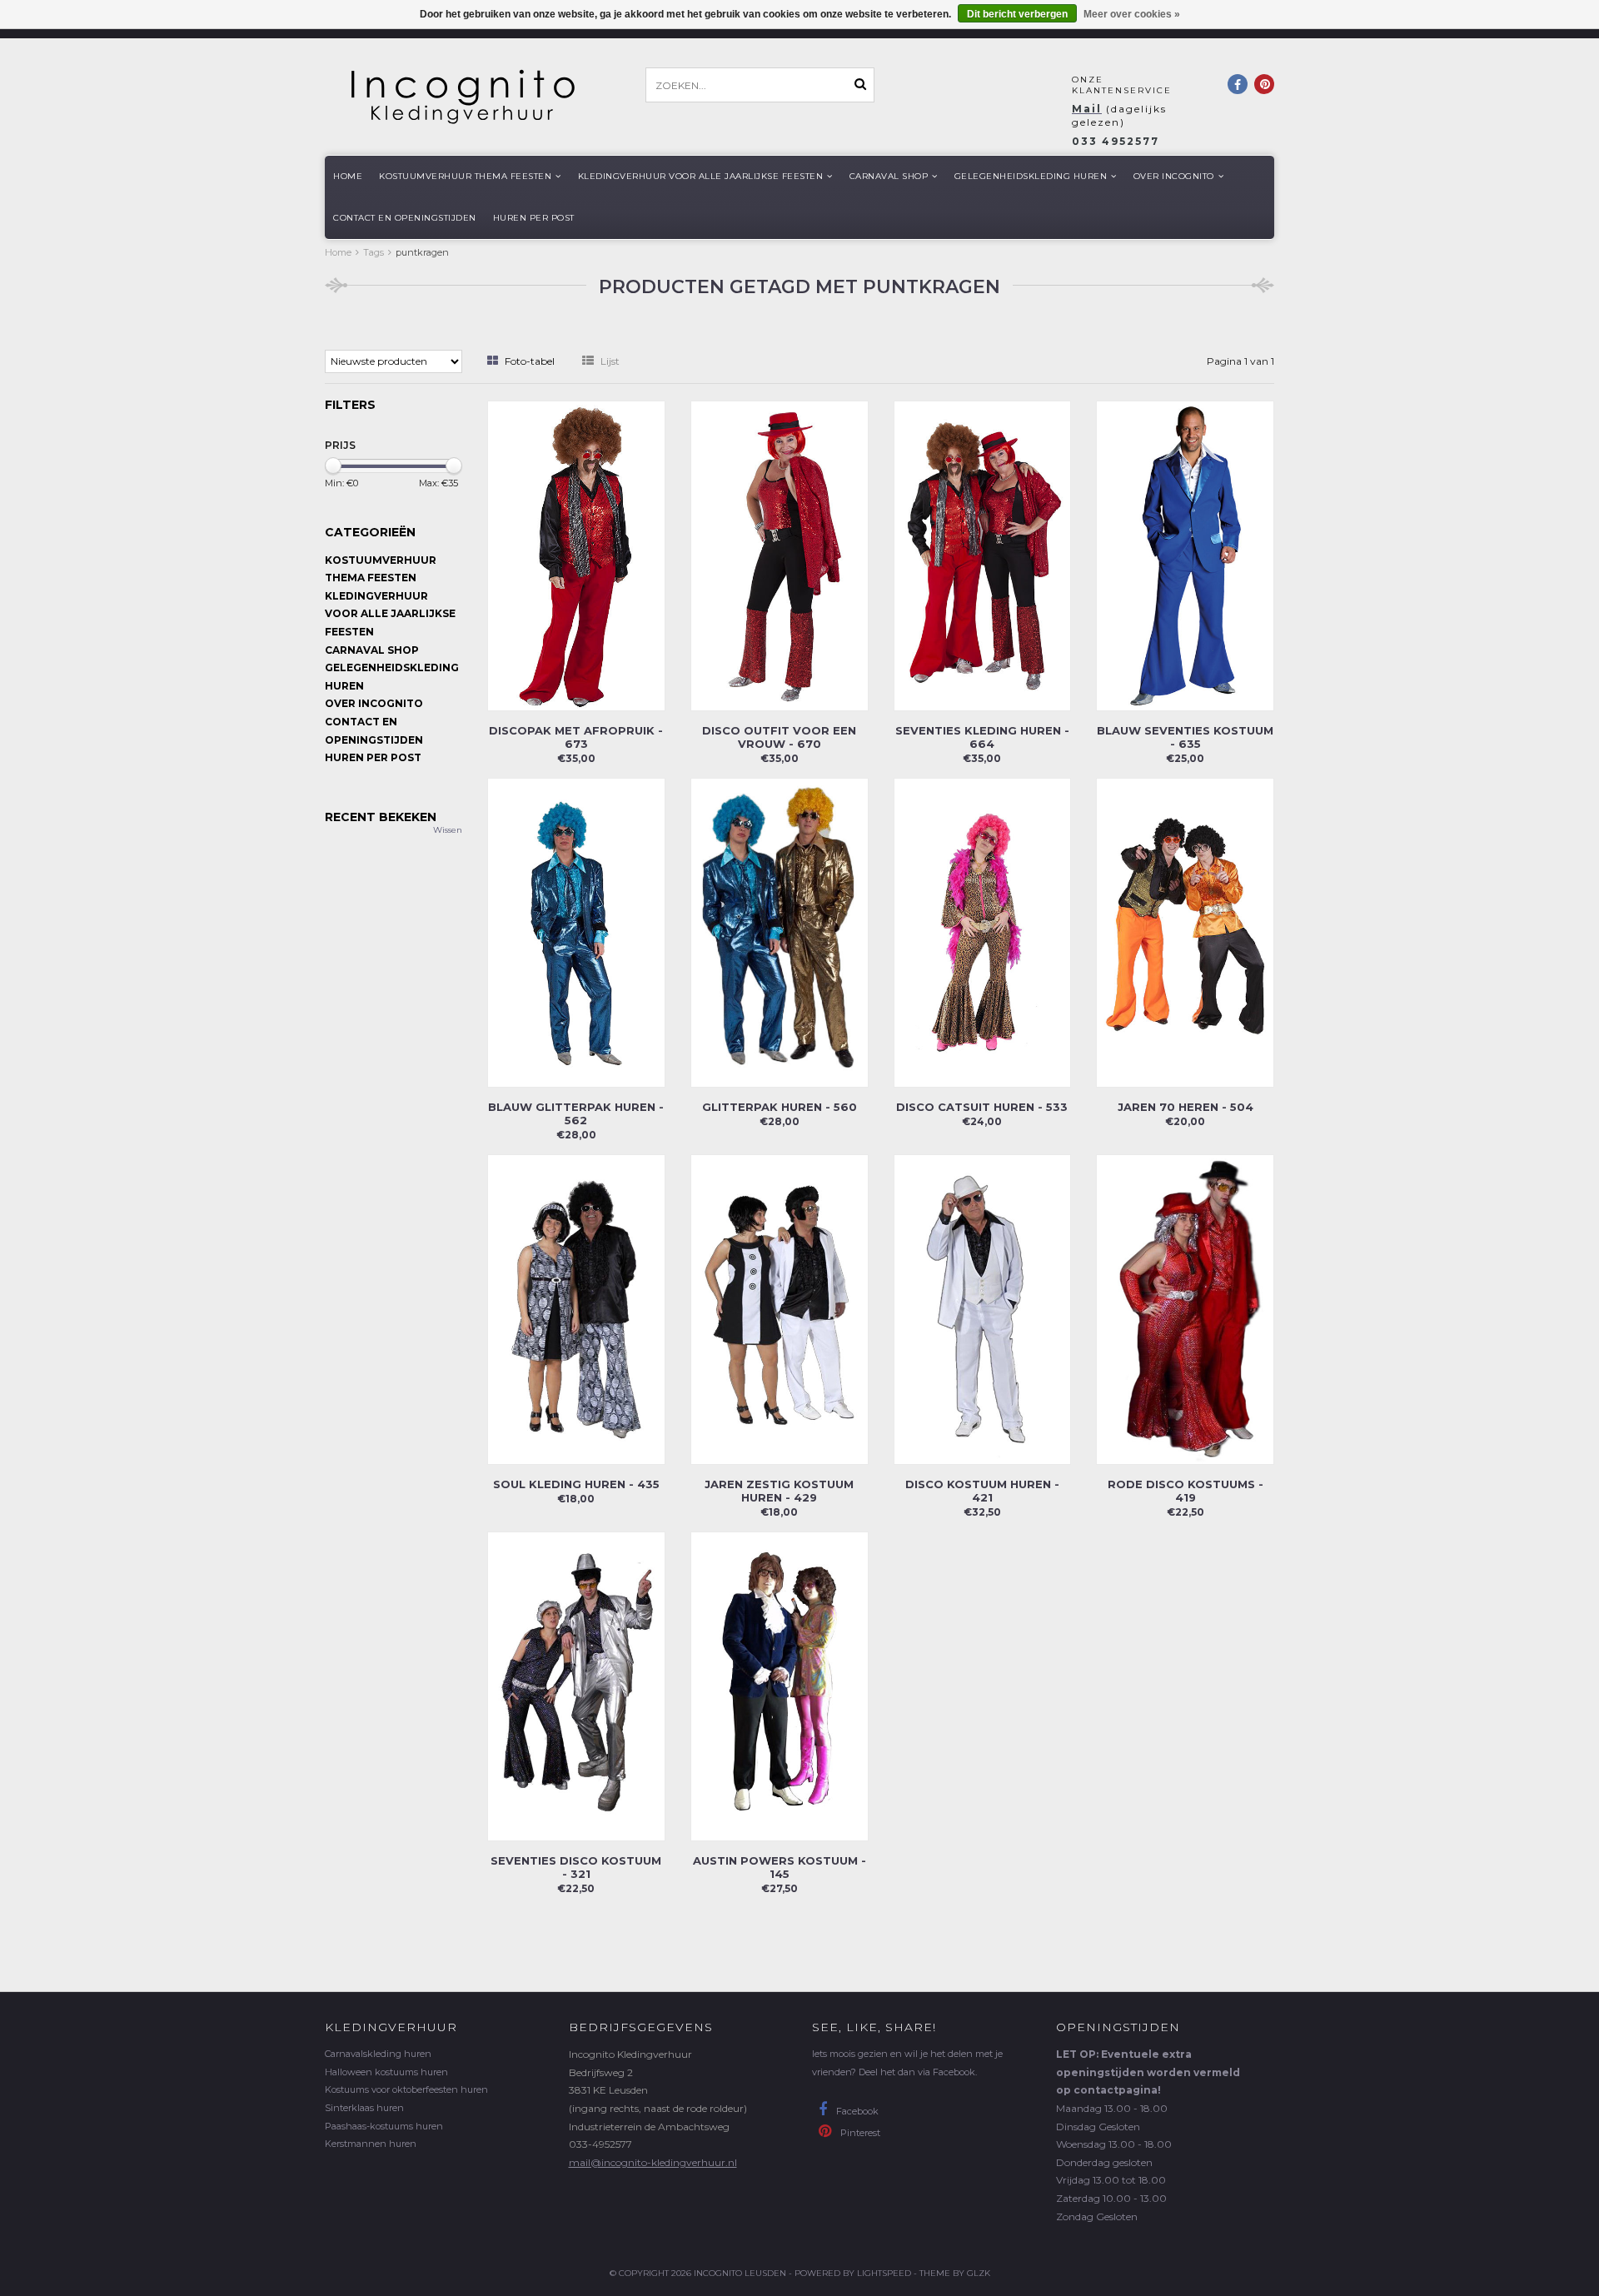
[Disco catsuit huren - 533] (983, 931)
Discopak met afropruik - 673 (576, 737)
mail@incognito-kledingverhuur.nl (653, 2162)
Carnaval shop (889, 176)
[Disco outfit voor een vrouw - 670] (780, 554)
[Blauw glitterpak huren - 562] (576, 931)
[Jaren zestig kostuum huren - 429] (780, 1309)
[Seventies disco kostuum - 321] (576, 1685)
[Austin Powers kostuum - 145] (780, 1685)
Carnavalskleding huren (378, 2054)
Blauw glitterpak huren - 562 (576, 1113)
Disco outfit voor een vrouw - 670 (779, 737)
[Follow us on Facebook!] (1238, 84)
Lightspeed (884, 2273)
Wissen (448, 830)
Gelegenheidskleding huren (1031, 176)
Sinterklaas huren (364, 2108)
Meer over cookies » (1132, 14)
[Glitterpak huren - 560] (780, 931)
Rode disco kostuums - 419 (1186, 1491)
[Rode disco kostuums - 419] (1185, 1309)
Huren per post (534, 218)
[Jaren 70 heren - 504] (1185, 931)
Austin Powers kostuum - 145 (780, 1867)
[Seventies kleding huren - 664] (983, 554)
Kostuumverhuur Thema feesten (465, 176)
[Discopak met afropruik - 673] (576, 554)
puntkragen (422, 252)
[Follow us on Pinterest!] (1264, 84)
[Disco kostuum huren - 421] (983, 1309)
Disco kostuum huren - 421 (982, 1491)
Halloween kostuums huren (386, 2072)
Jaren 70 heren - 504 (1186, 1107)
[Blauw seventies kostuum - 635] (1185, 554)
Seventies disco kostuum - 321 (576, 1867)
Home (348, 176)
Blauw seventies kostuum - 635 (1185, 737)
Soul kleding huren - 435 (576, 1484)
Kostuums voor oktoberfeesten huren (406, 2089)
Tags (374, 252)
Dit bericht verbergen (1017, 14)
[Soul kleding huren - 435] (576, 1309)
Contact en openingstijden (405, 218)
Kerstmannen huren (371, 2144)
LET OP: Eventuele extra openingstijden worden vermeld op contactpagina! (1148, 2072)
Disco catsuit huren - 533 (982, 1107)
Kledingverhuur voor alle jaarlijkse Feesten (701, 176)
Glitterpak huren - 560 (780, 1107)
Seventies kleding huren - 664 (982, 737)
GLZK (979, 2273)
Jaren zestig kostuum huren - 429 (779, 1491)
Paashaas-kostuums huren (384, 2126)
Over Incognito (1174, 176)
